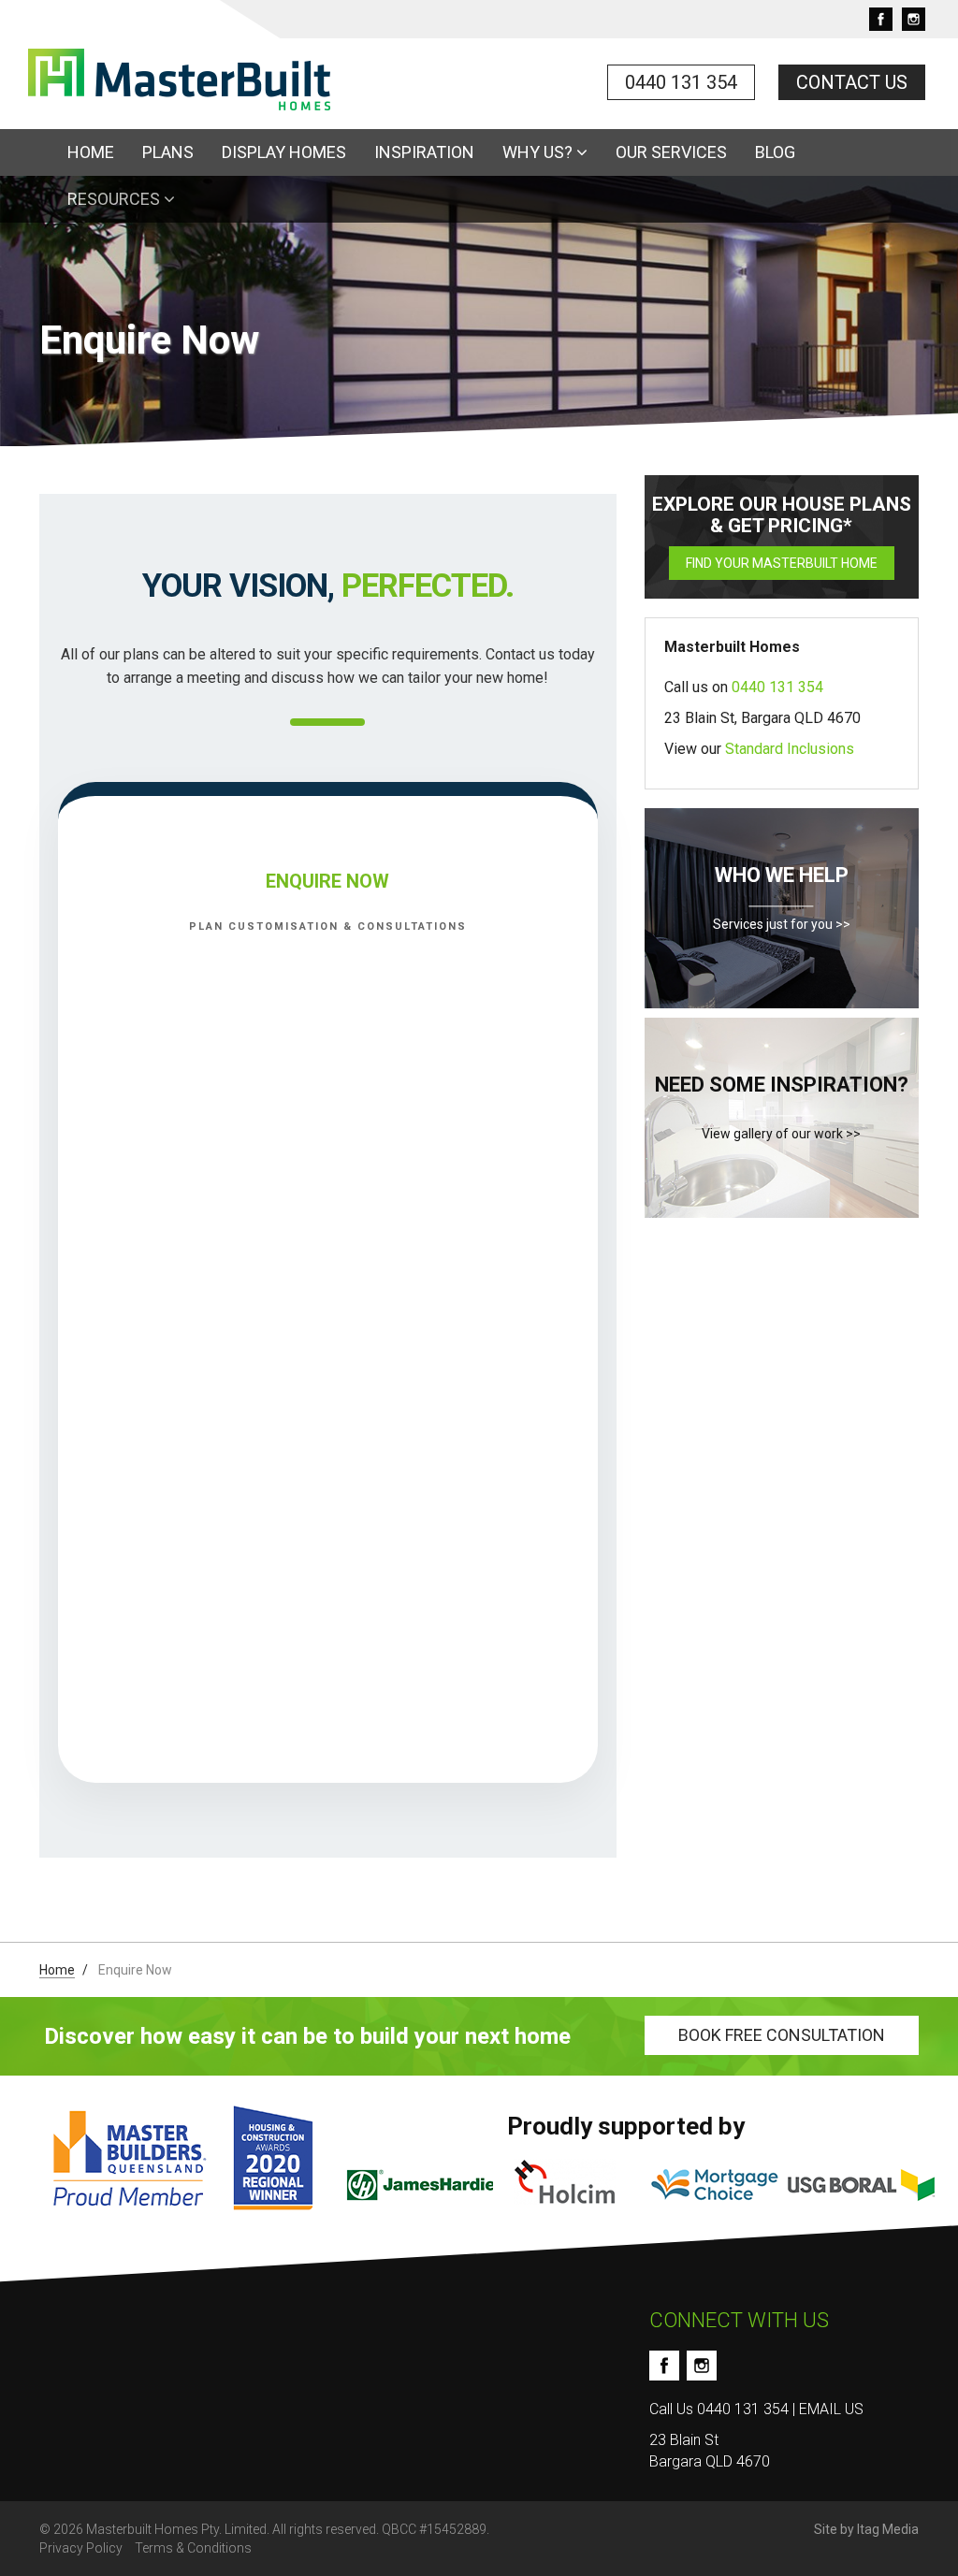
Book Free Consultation (782, 2035)
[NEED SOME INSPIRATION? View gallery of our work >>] (782, 1267)
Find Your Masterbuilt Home (782, 563)
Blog (775, 152)
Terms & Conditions (193, 2548)
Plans (168, 152)
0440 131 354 (681, 82)
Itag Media (888, 2529)
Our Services (671, 152)
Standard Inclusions (790, 749)
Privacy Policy (81, 2548)
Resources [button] (116, 199)
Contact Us (852, 82)
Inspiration (424, 152)
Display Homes (284, 152)
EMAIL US (831, 2409)
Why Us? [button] (539, 152)
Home (91, 152)
